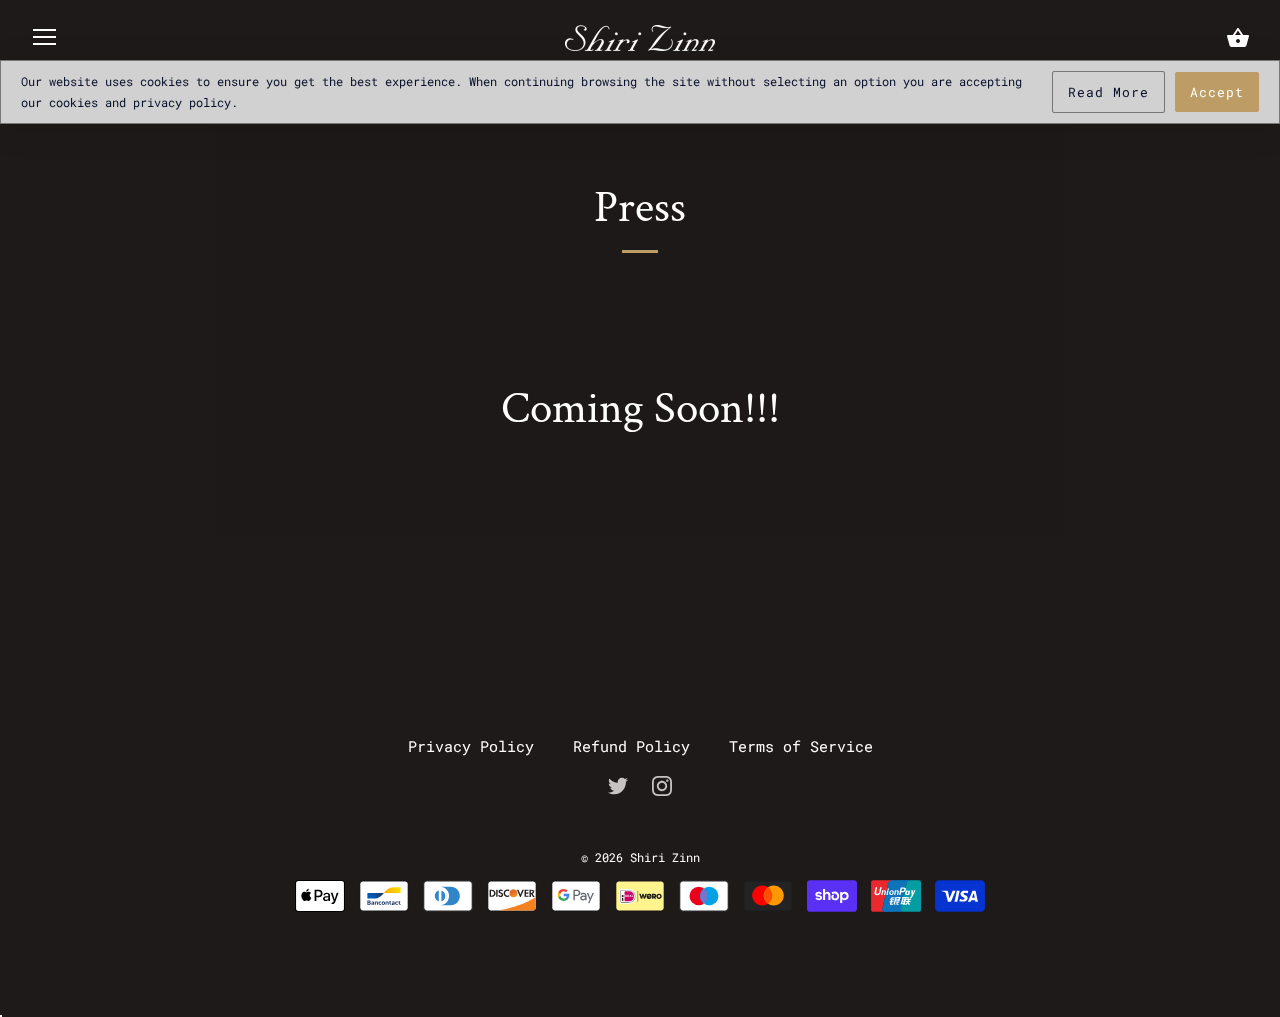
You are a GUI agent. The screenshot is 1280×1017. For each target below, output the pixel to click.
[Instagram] (662, 784)
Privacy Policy (471, 746)
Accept (1217, 92)
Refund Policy (631, 746)
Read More (1108, 92)
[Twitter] (618, 784)
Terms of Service (801, 746)
